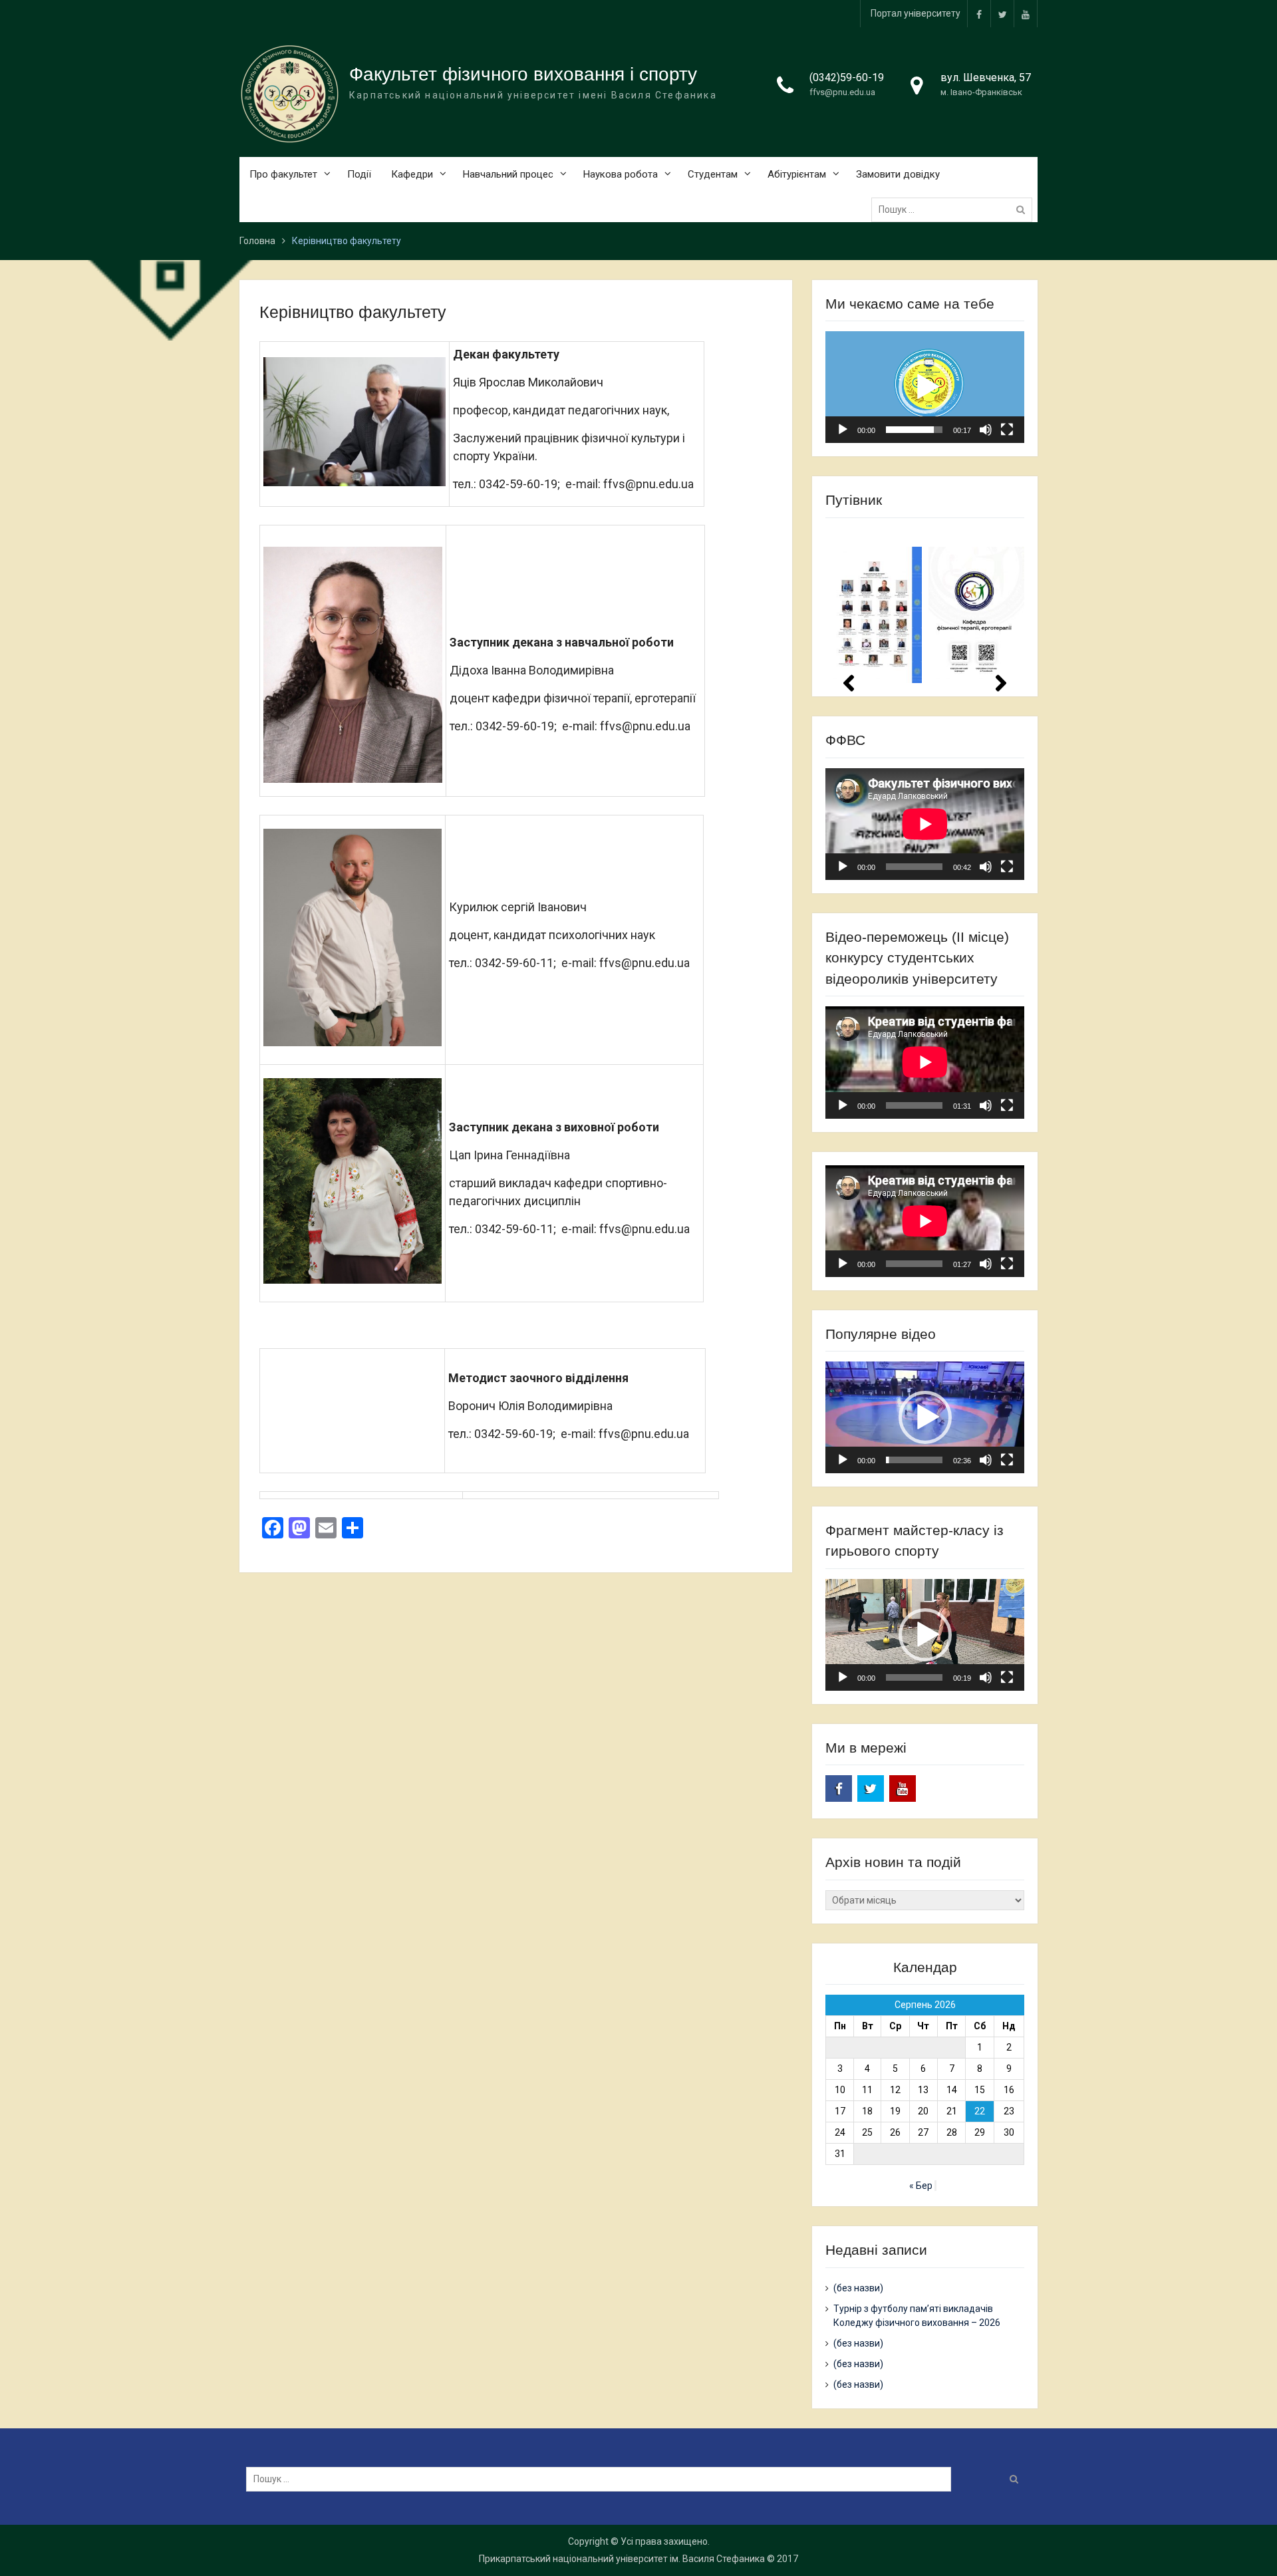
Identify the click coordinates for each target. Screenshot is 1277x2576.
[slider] (914, 430)
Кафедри (412, 174)
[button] (925, 387)
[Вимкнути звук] (986, 430)
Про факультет (283, 174)
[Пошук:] (955, 210)
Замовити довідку (898, 174)
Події (359, 174)
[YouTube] (1026, 14)
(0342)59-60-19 (847, 77)
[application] (925, 387)
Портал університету (916, 13)
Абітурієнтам (797, 174)
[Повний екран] (1007, 430)
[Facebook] (979, 14)
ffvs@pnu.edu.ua (842, 92)
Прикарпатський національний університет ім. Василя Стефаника (622, 2559)
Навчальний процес (508, 174)
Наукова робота (621, 174)
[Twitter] (1002, 14)
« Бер (921, 2186)
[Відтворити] (843, 430)
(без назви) (858, 2288)
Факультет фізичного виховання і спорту (523, 74)
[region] (925, 606)
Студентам (713, 174)
